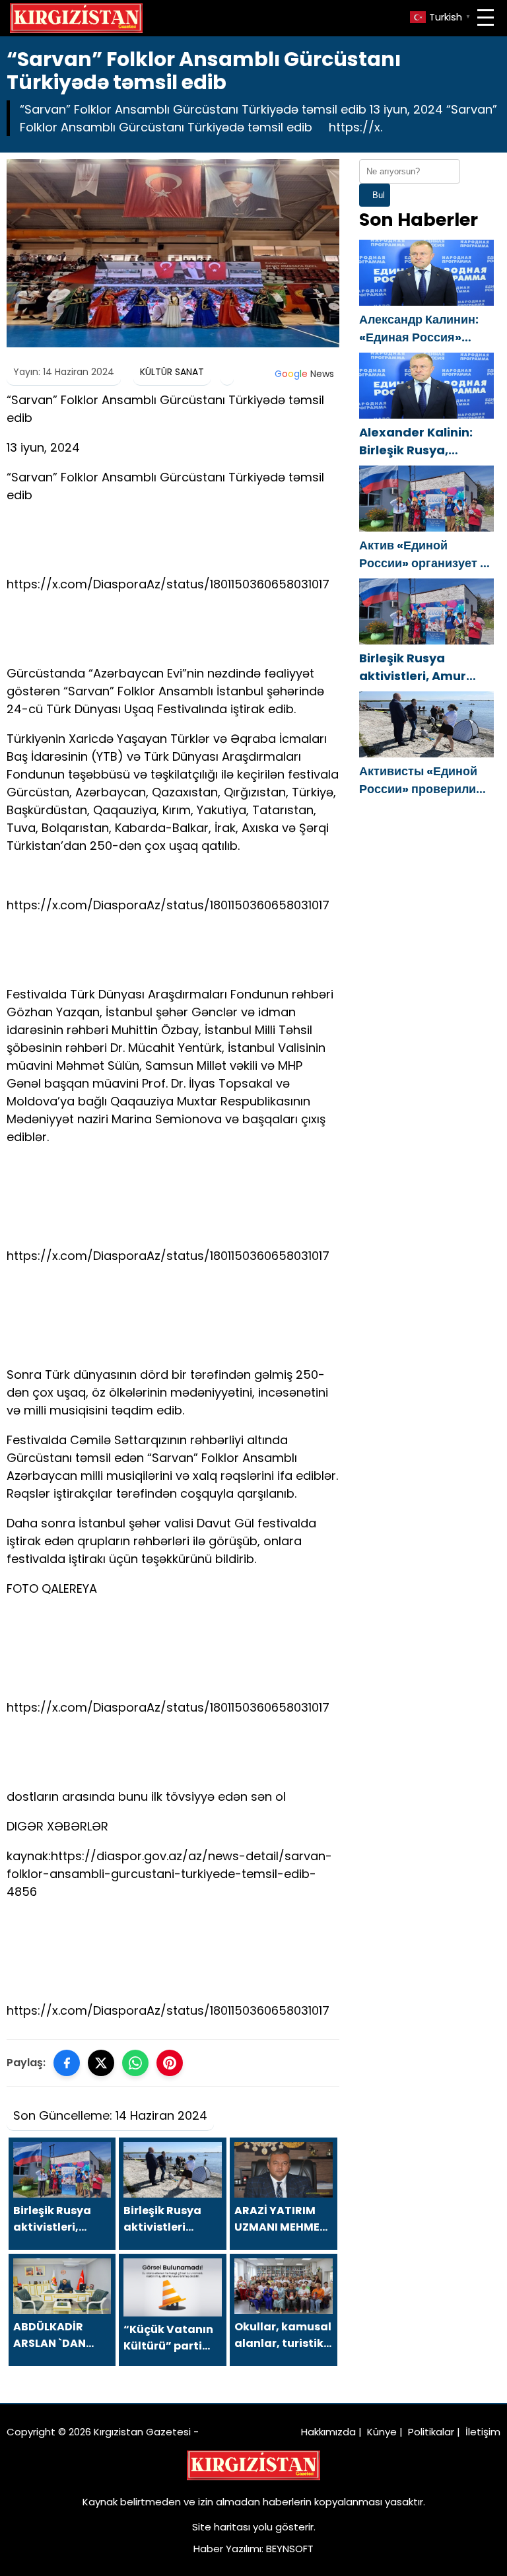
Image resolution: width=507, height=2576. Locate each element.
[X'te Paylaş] (101, 2063)
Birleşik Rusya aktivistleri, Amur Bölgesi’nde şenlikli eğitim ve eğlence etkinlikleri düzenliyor (426, 667)
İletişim (483, 2432)
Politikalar (431, 2432)
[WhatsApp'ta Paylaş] (135, 2063)
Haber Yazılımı (227, 2549)
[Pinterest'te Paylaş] (170, 2063)
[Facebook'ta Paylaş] (67, 2063)
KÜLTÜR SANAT (172, 372)
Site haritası (221, 2527)
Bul (379, 195)
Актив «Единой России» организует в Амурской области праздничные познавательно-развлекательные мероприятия (423, 554)
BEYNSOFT (290, 2549)
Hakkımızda (328, 2432)
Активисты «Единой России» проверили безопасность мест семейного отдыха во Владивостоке (422, 780)
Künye (382, 2432)
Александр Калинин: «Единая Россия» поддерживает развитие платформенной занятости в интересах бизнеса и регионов (426, 329)
